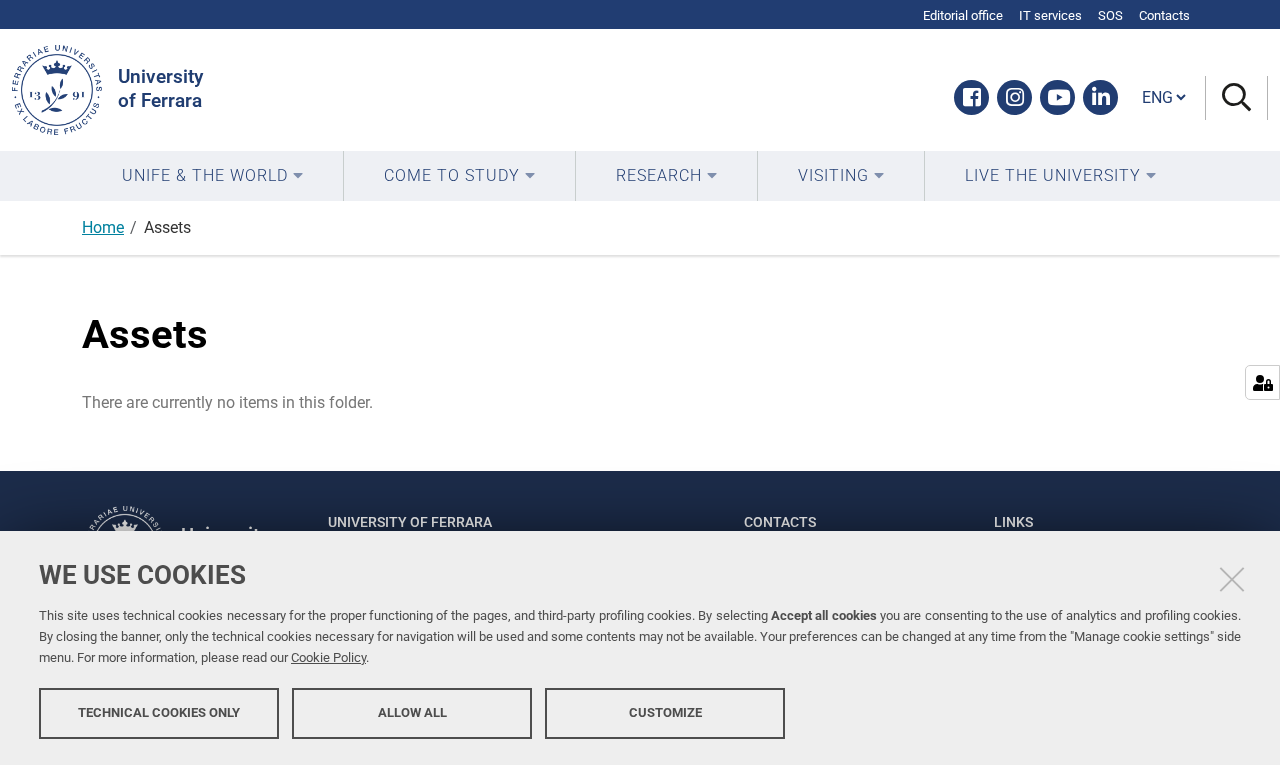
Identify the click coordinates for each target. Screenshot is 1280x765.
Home (103, 227)
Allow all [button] (412, 712)
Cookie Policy (328, 657)
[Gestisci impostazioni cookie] (1262, 382)
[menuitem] (212, 176)
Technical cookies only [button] (159, 712)
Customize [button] (665, 712)
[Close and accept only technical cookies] (1232, 579)
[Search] (1236, 98)
